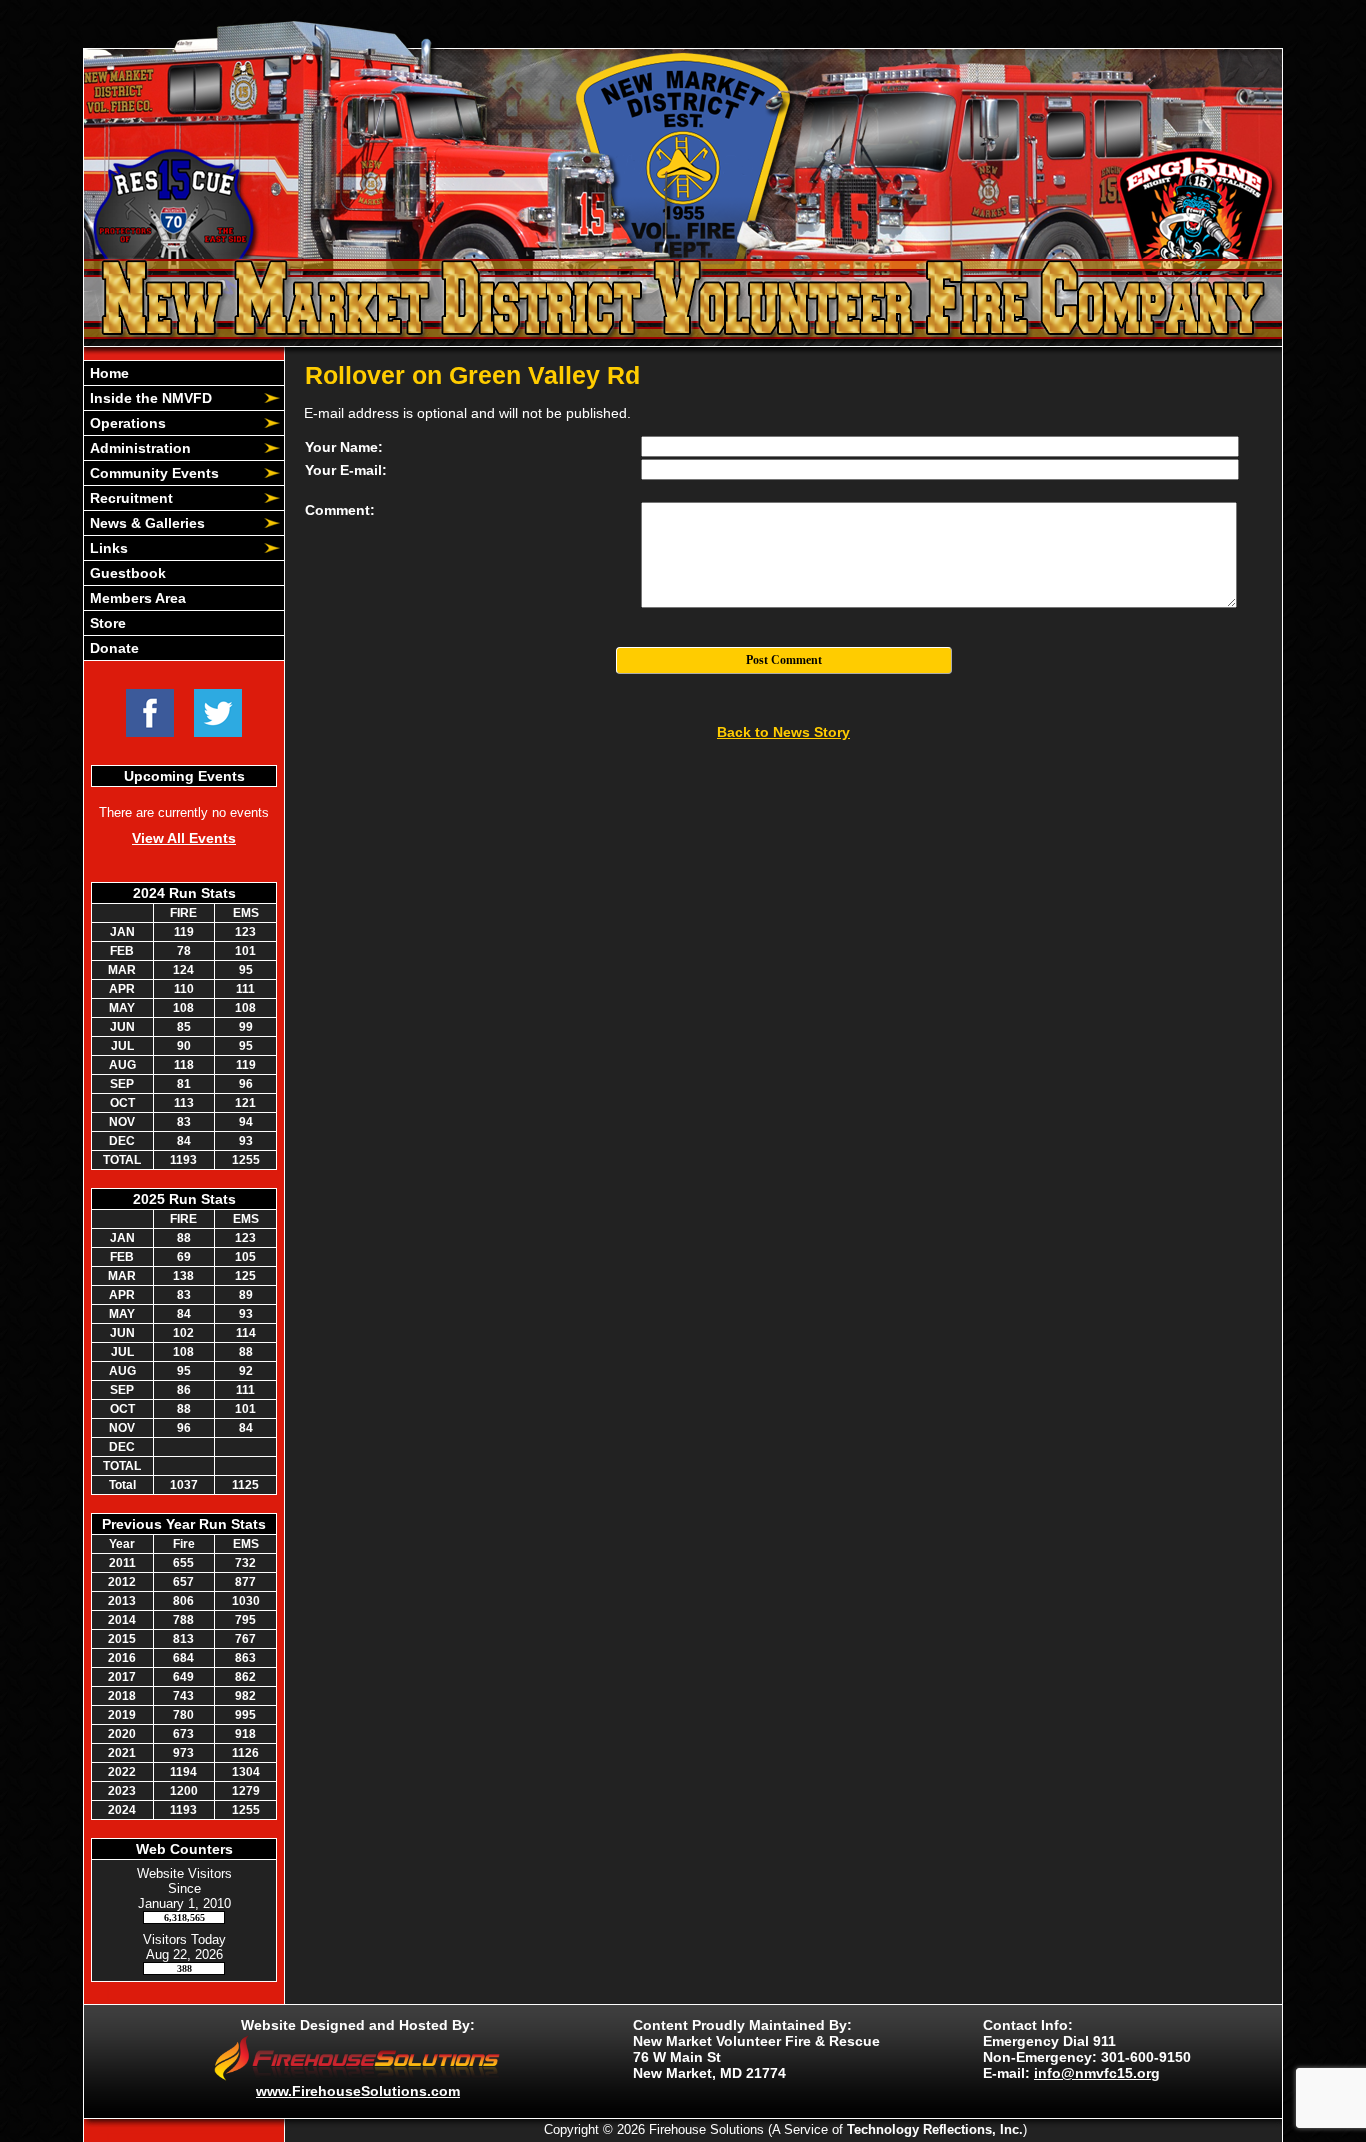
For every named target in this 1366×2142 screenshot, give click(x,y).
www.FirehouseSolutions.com (358, 2091)
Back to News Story (783, 732)
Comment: (340, 510)
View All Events (184, 838)
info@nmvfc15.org (1097, 2073)
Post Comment (784, 660)
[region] (184, 510)
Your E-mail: (346, 470)
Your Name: (344, 447)
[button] (173, 398)
